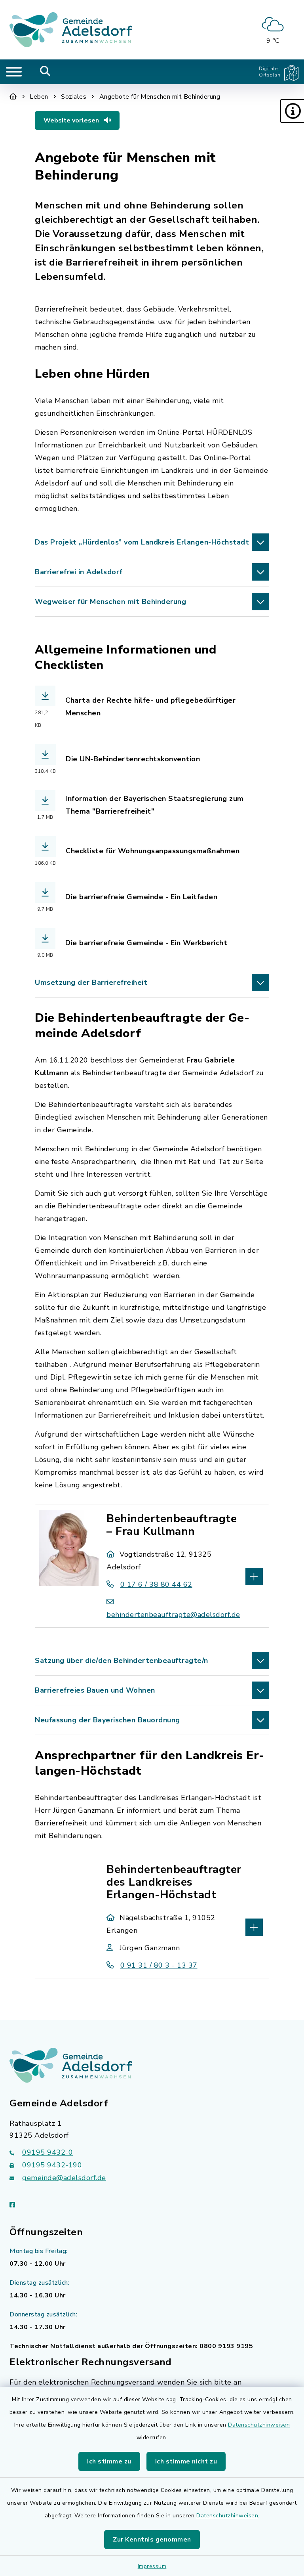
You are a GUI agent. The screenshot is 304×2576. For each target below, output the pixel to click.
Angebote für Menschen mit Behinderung (160, 97)
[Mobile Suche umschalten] (45, 72)
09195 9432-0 (47, 2152)
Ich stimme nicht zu (186, 2461)
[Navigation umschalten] (14, 72)
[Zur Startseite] (13, 97)
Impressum (152, 2566)
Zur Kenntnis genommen (152, 2540)
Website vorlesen (72, 120)
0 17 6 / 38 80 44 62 (156, 1584)
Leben (39, 97)
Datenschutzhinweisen (259, 2425)
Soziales (74, 97)
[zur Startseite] (71, 30)
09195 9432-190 (52, 2165)
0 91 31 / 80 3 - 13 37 (159, 1965)
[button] (292, 111)
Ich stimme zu (109, 2461)
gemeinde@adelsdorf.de (64, 2178)
